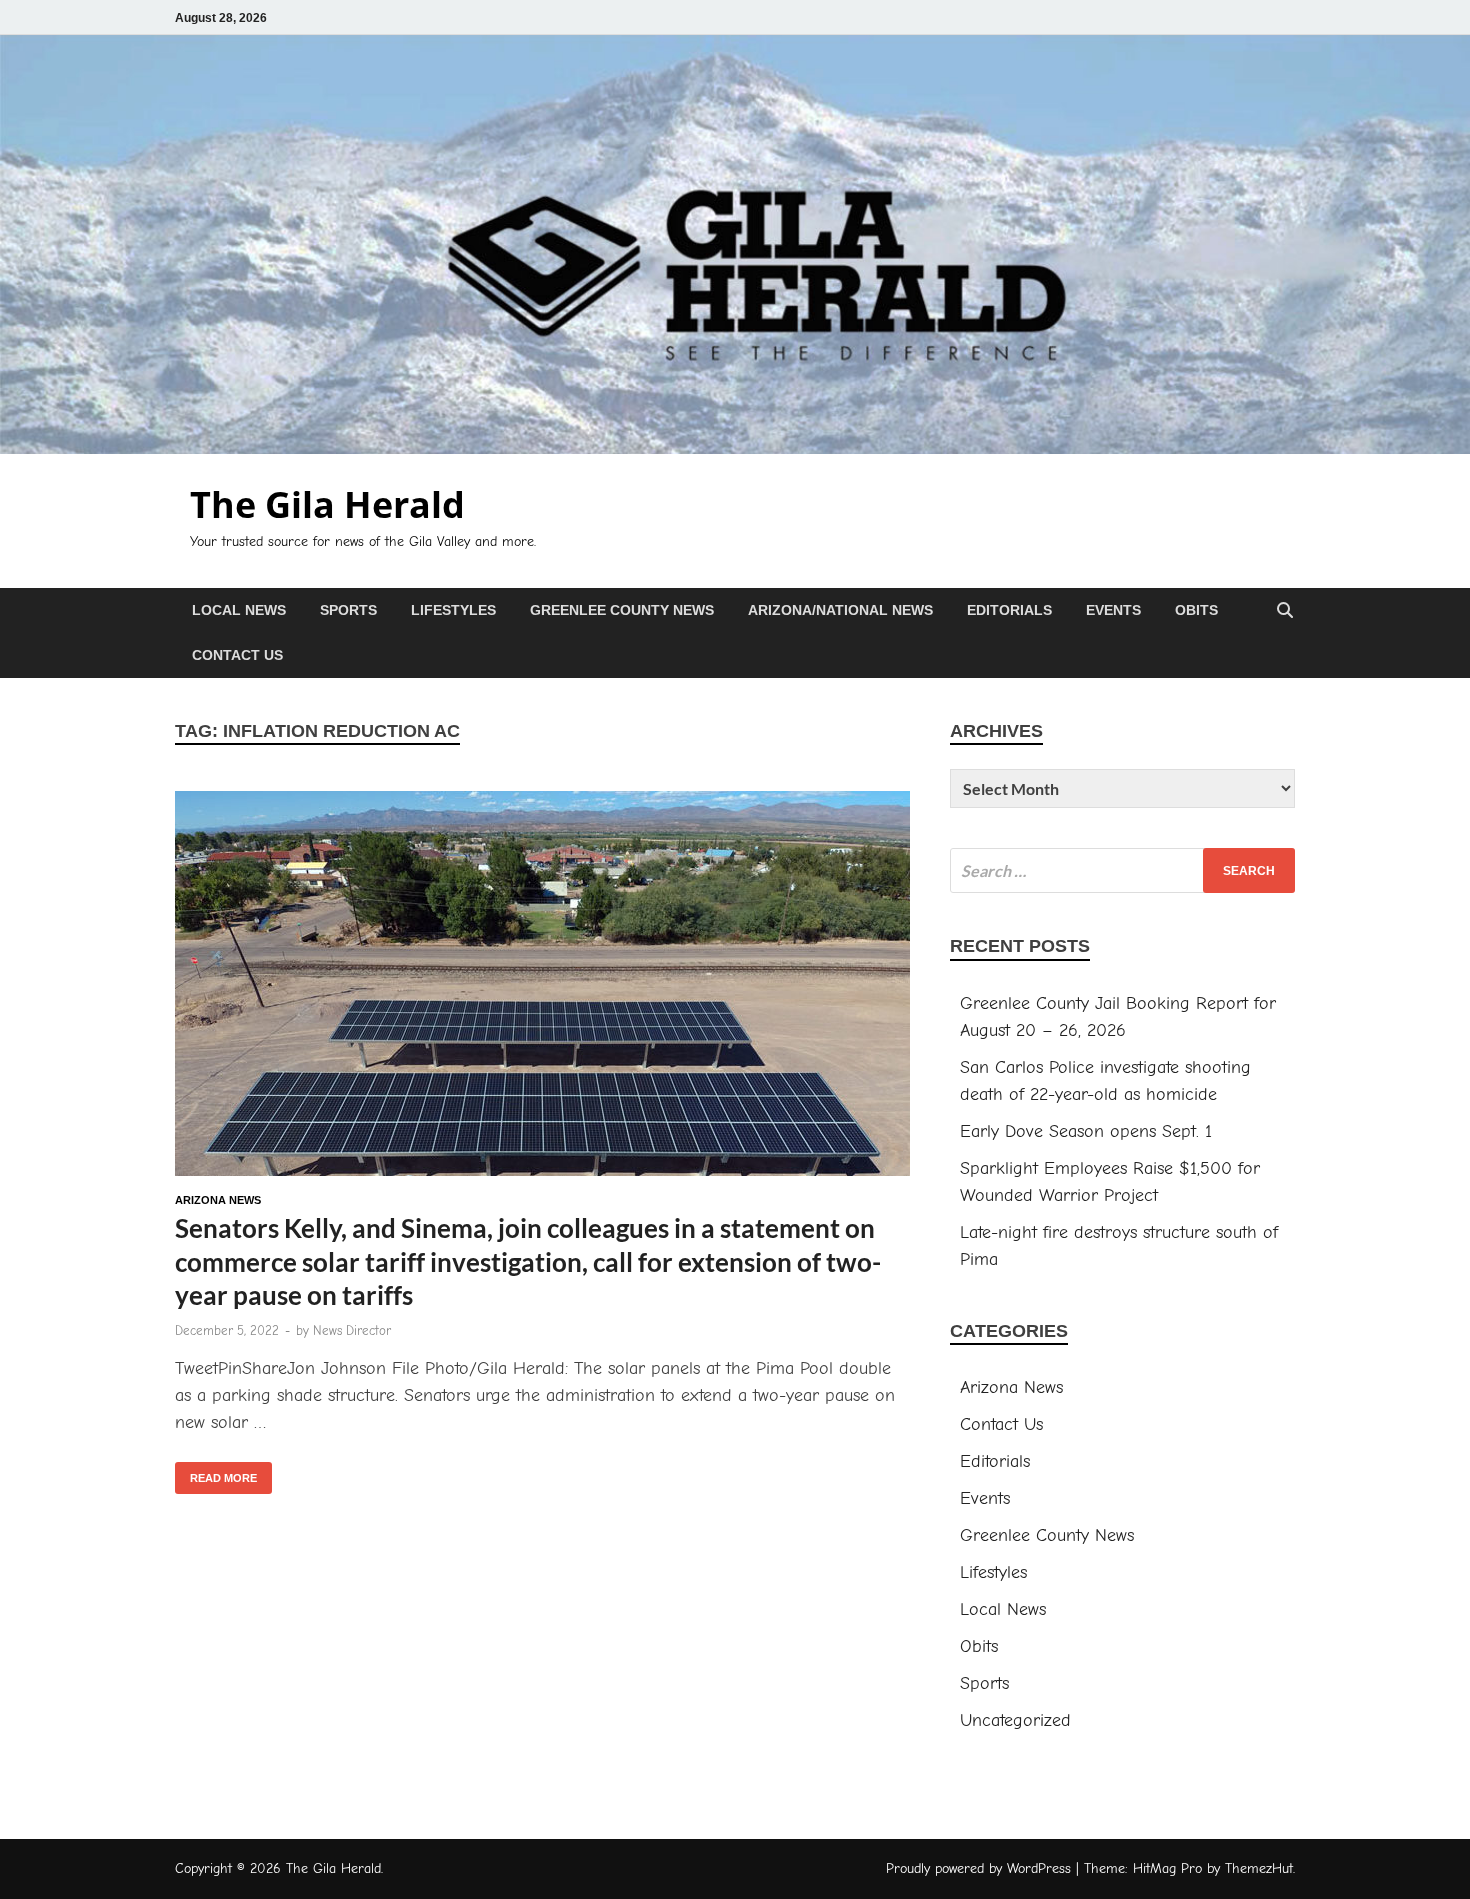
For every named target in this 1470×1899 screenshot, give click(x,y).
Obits (1196, 610)
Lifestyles (453, 610)
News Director (352, 1330)
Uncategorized (1015, 1720)
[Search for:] (1122, 870)
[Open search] (1285, 611)
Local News (239, 610)
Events (1113, 610)
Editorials (1009, 610)
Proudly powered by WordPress (978, 1868)
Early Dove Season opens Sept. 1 (1086, 1131)
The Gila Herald (327, 504)
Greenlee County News (622, 610)
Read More (216, 1473)
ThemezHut (1259, 1868)
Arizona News (218, 1200)
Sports (348, 610)
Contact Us (237, 655)
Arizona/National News (840, 610)
